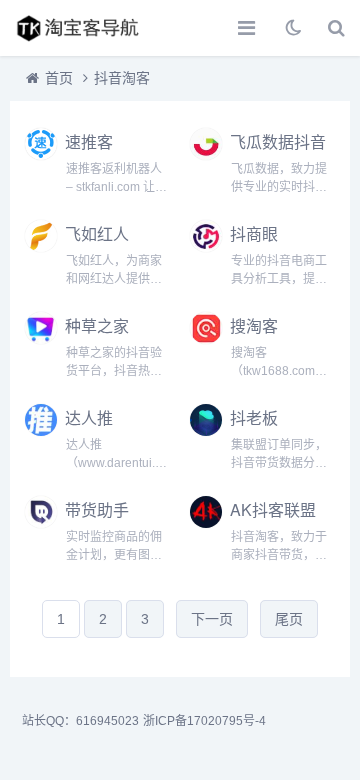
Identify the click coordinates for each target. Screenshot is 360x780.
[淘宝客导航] (85, 28)
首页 (59, 78)
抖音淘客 (122, 78)
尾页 (289, 619)
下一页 (212, 619)
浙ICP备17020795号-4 (204, 721)
